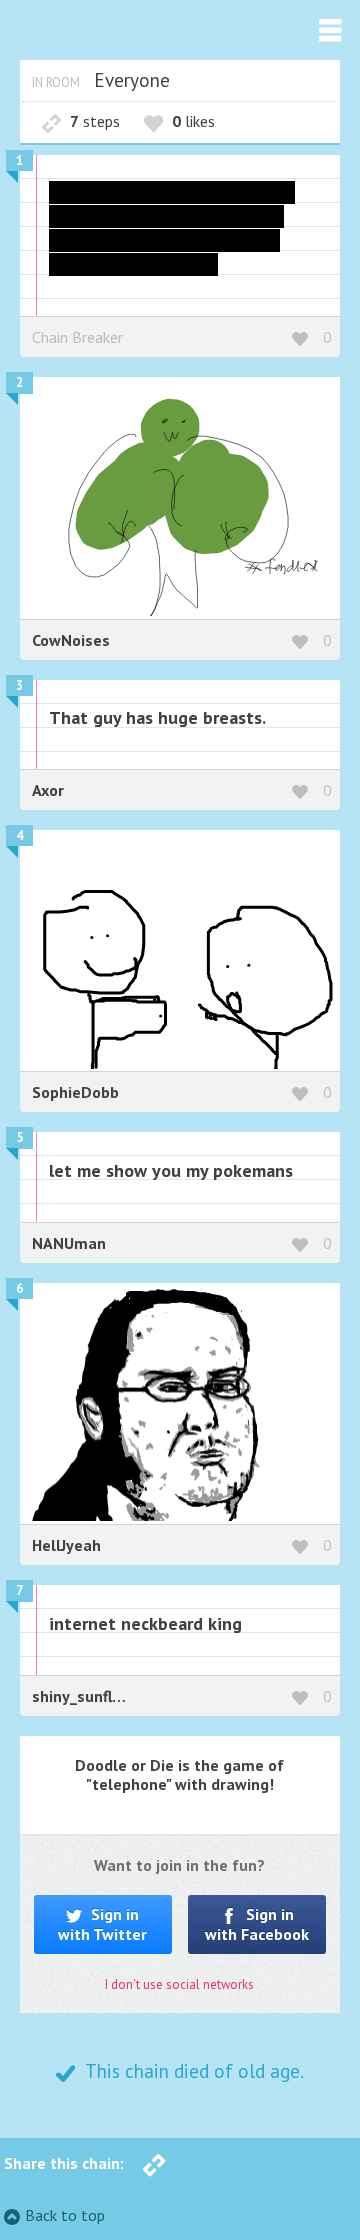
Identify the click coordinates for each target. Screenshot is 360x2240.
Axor (48, 790)
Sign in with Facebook (257, 1923)
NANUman (69, 1243)
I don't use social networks (179, 1984)
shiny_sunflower (90, 1696)
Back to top (65, 2215)
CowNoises (71, 640)
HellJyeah (66, 1545)
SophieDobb (75, 1092)
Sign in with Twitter (102, 1923)
